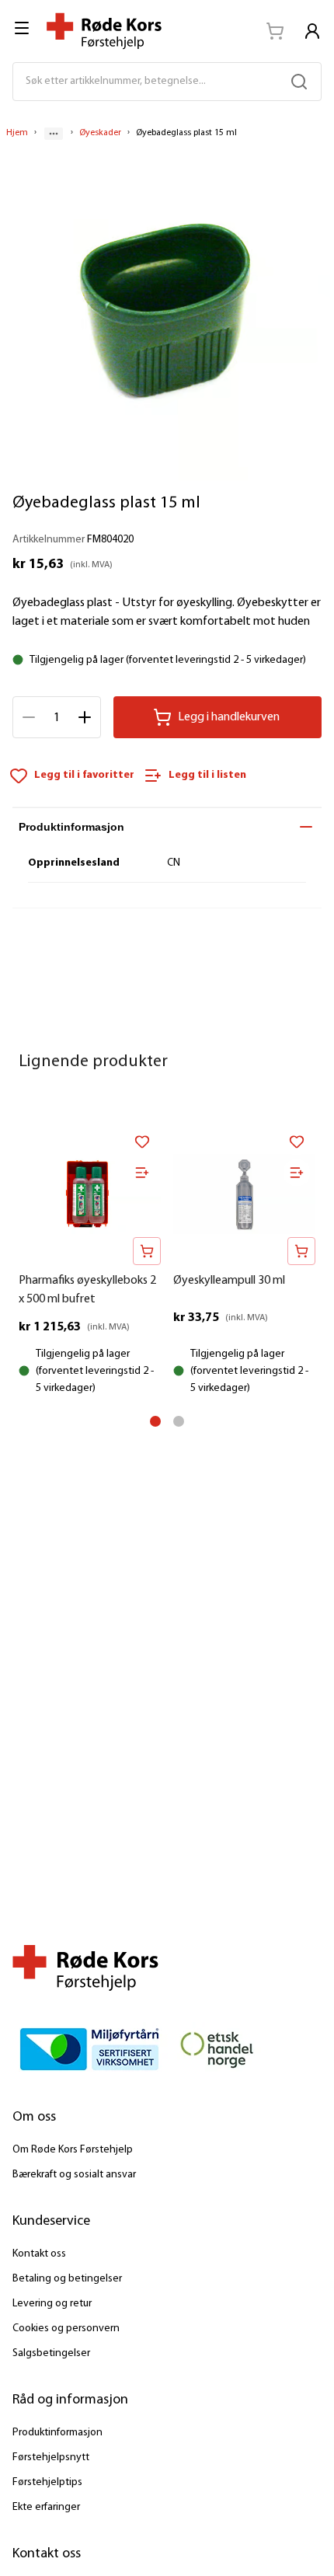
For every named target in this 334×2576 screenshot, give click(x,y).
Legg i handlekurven (229, 717)
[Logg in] (312, 31)
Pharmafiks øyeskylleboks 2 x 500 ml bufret (87, 1290)
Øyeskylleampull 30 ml (229, 1281)
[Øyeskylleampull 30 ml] (244, 1194)
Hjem (17, 133)
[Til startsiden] (104, 31)
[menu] (23, 28)
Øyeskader (100, 133)
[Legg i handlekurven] (147, 1251)
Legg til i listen (207, 775)
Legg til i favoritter (84, 775)
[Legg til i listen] (142, 1173)
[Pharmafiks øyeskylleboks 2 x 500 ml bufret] (90, 1194)
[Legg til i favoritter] (142, 1142)
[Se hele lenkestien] (54, 134)
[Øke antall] (85, 717)
